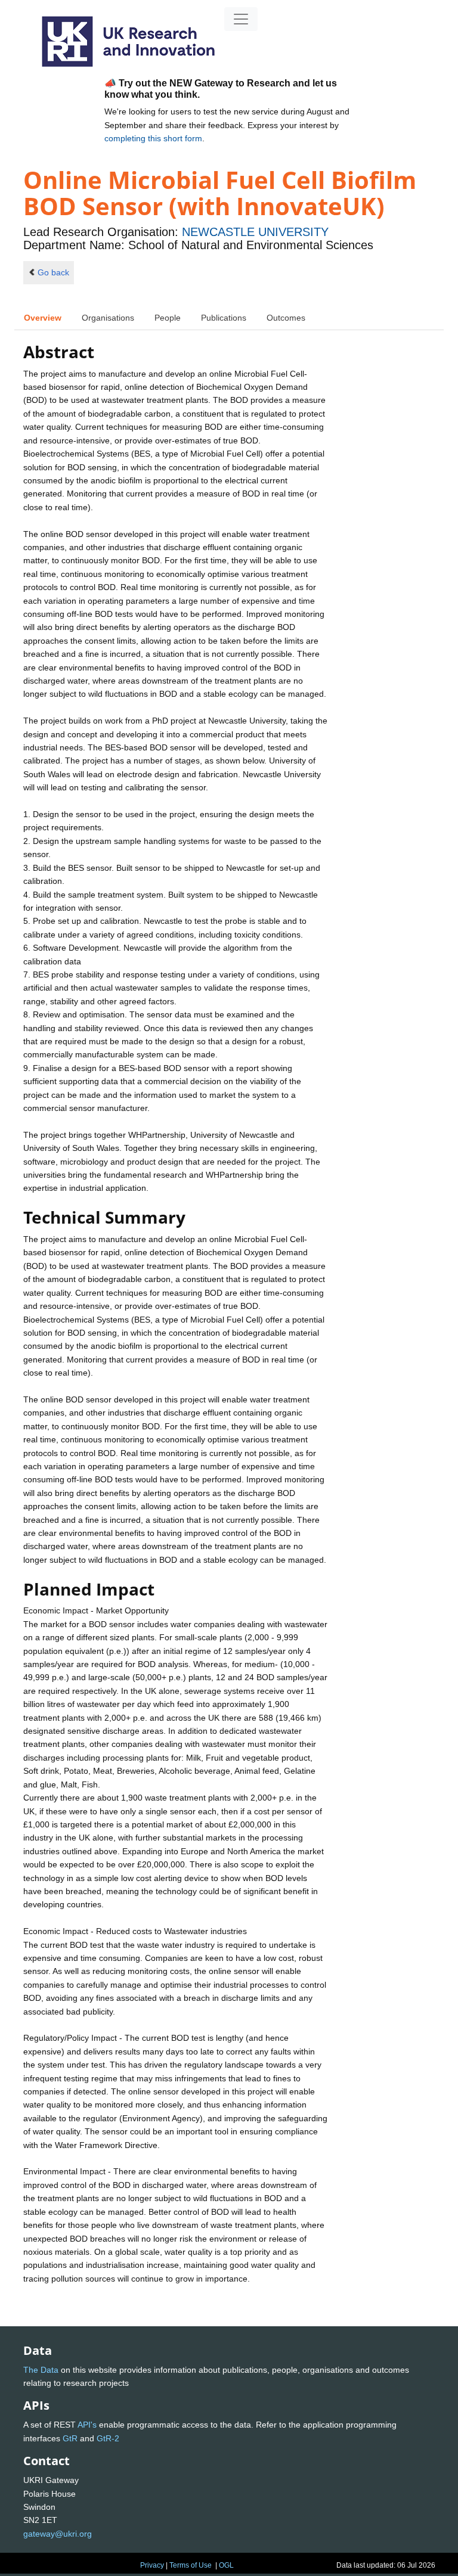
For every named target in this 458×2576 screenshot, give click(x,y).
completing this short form (153, 138)
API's (87, 2425)
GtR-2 (108, 2438)
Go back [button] (53, 272)
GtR (70, 2438)
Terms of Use (191, 2565)
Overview (43, 318)
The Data (41, 2370)
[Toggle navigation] (241, 19)
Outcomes (286, 318)
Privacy (152, 2565)
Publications (224, 318)
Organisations (108, 318)
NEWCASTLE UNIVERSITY (255, 232)
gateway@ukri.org (58, 2534)
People (168, 318)
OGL (226, 2565)
